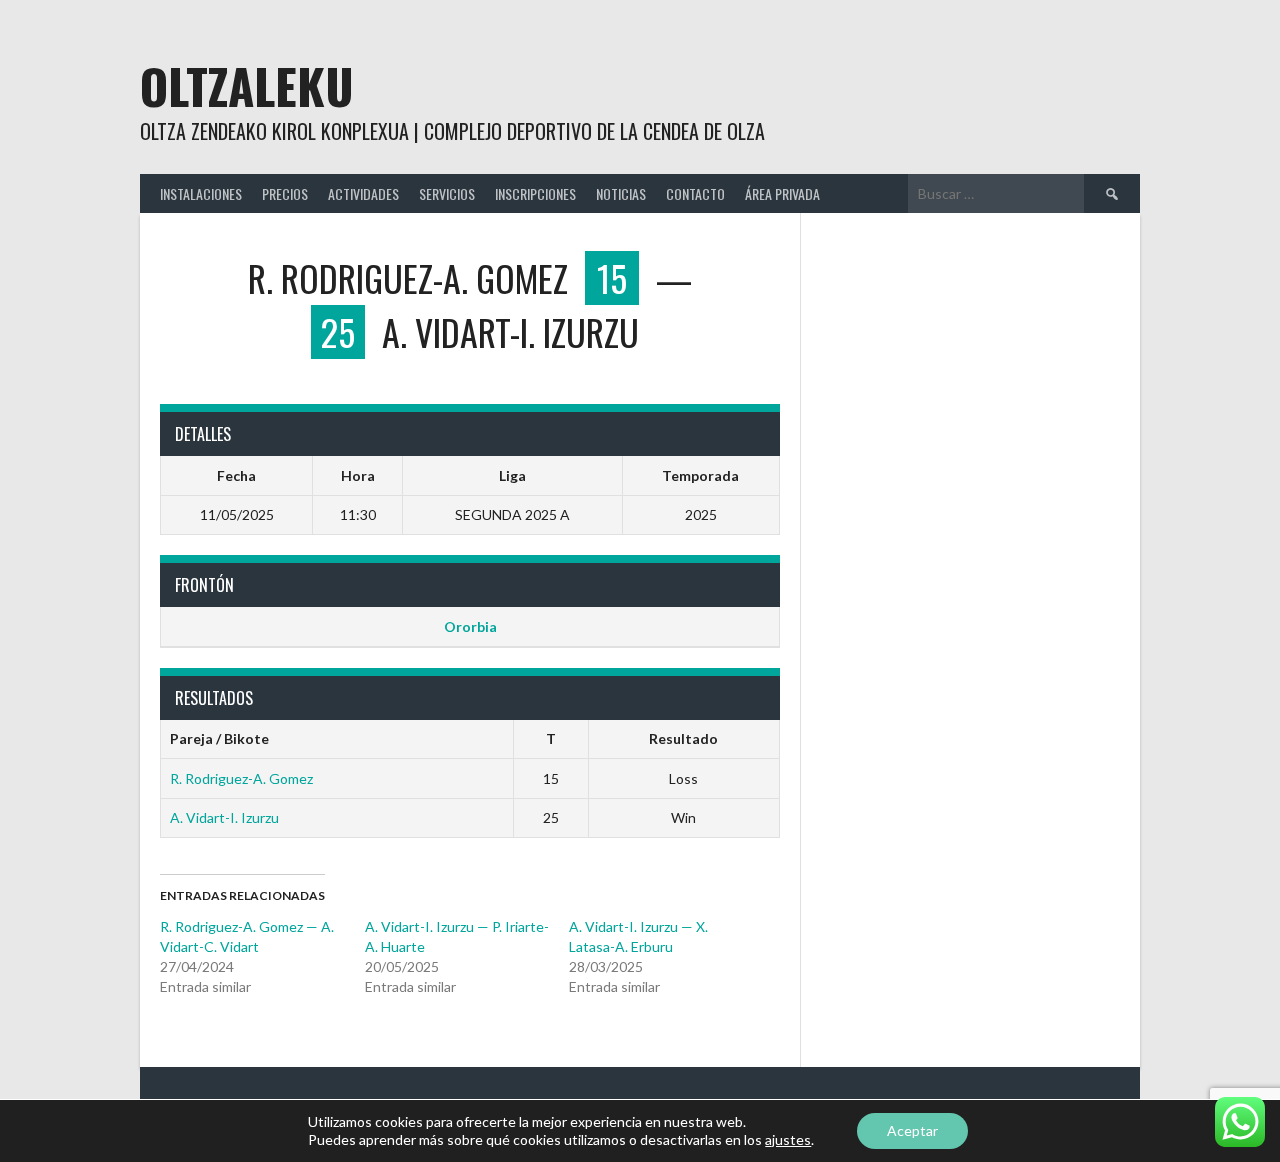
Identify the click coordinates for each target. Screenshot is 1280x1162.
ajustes (788, 1139)
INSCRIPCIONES (535, 193)
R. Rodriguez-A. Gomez (241, 778)
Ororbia (470, 626)
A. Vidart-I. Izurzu (224, 817)
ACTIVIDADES (363, 193)
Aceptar (912, 1130)
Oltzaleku (247, 85)
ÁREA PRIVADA (782, 193)
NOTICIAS (621, 193)
